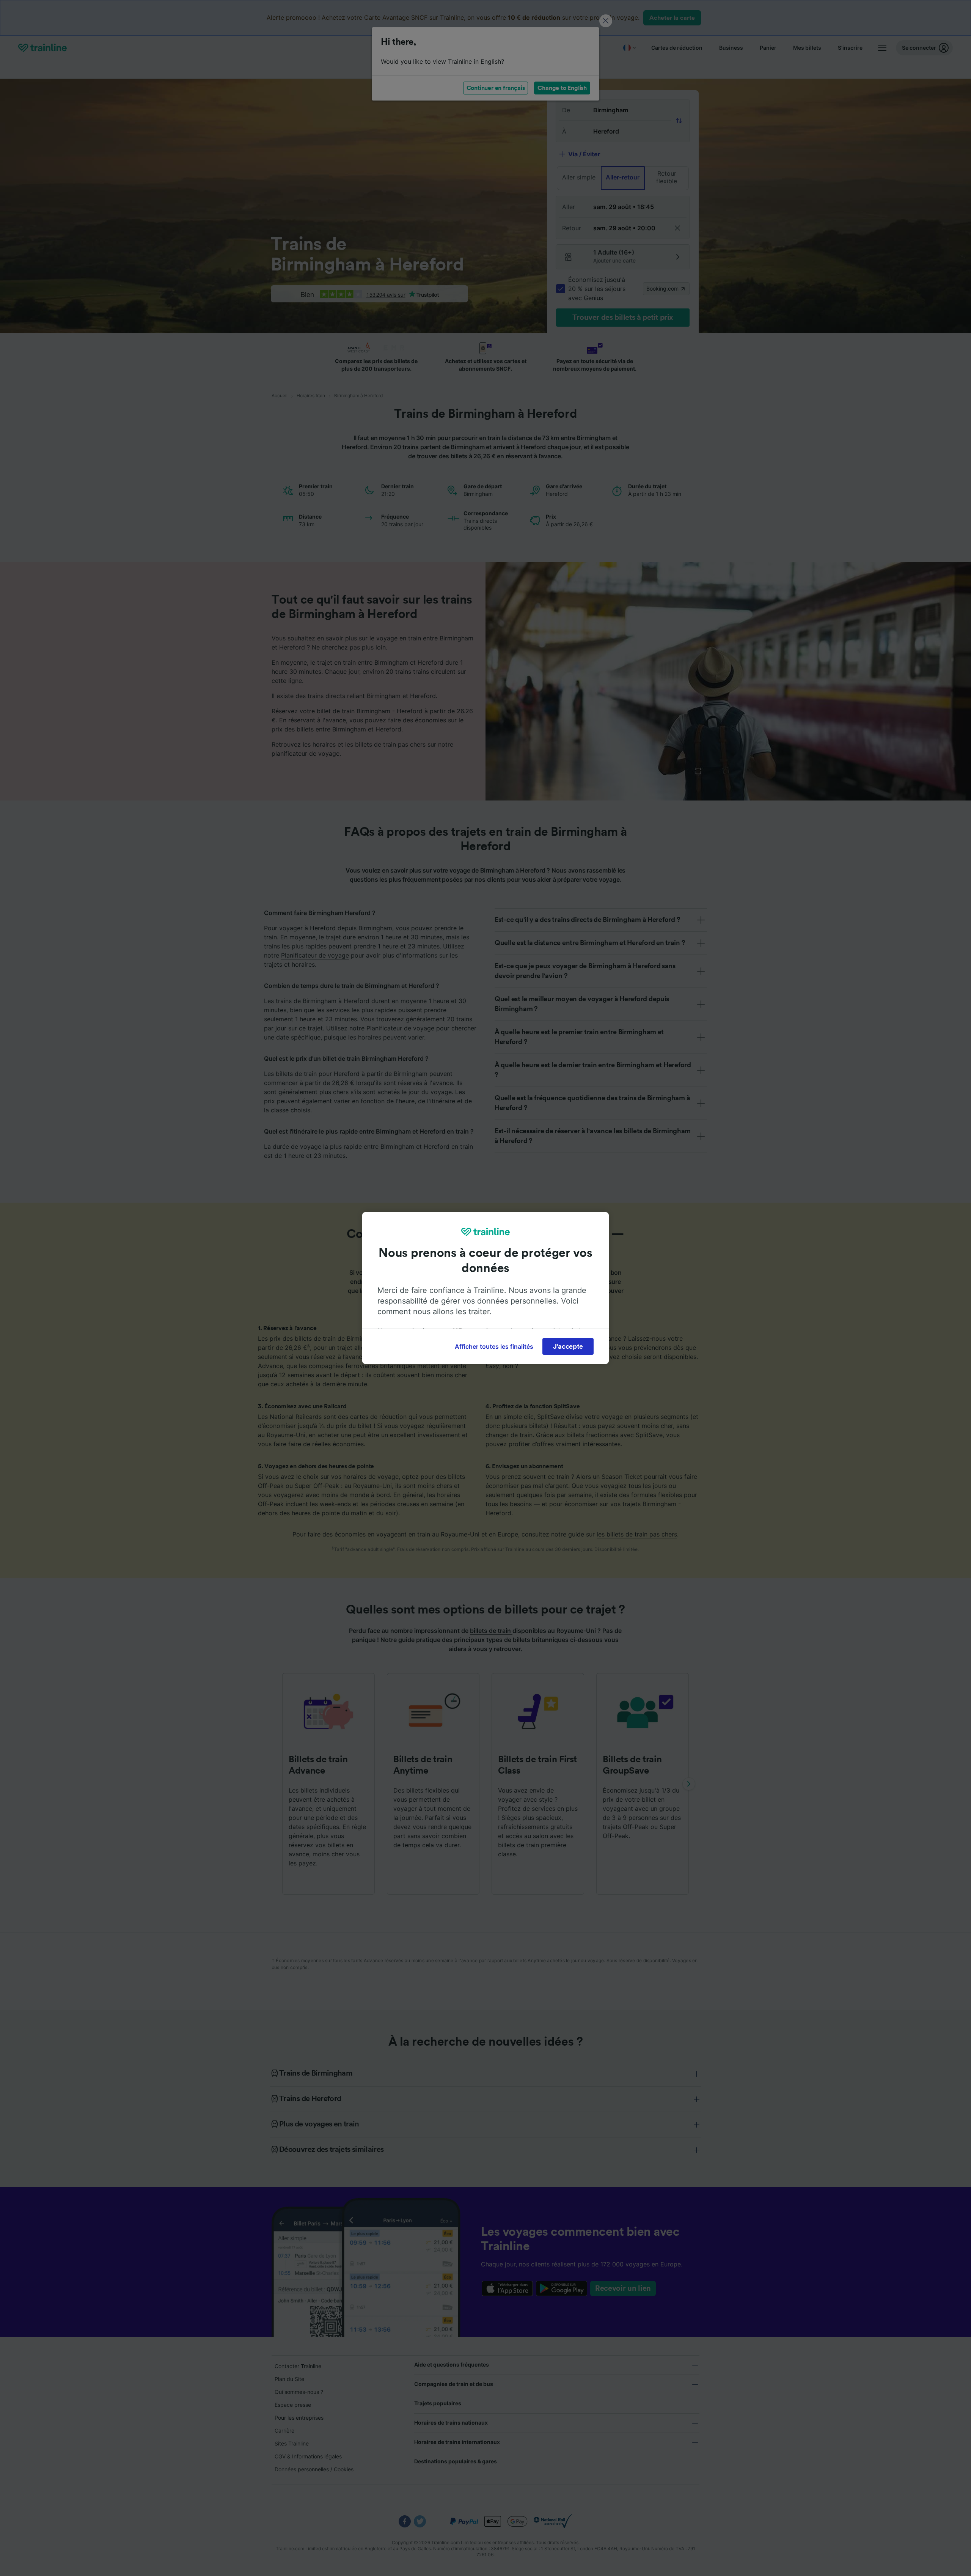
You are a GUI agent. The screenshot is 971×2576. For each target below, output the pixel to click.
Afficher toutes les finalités (494, 1346)
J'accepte (568, 1346)
